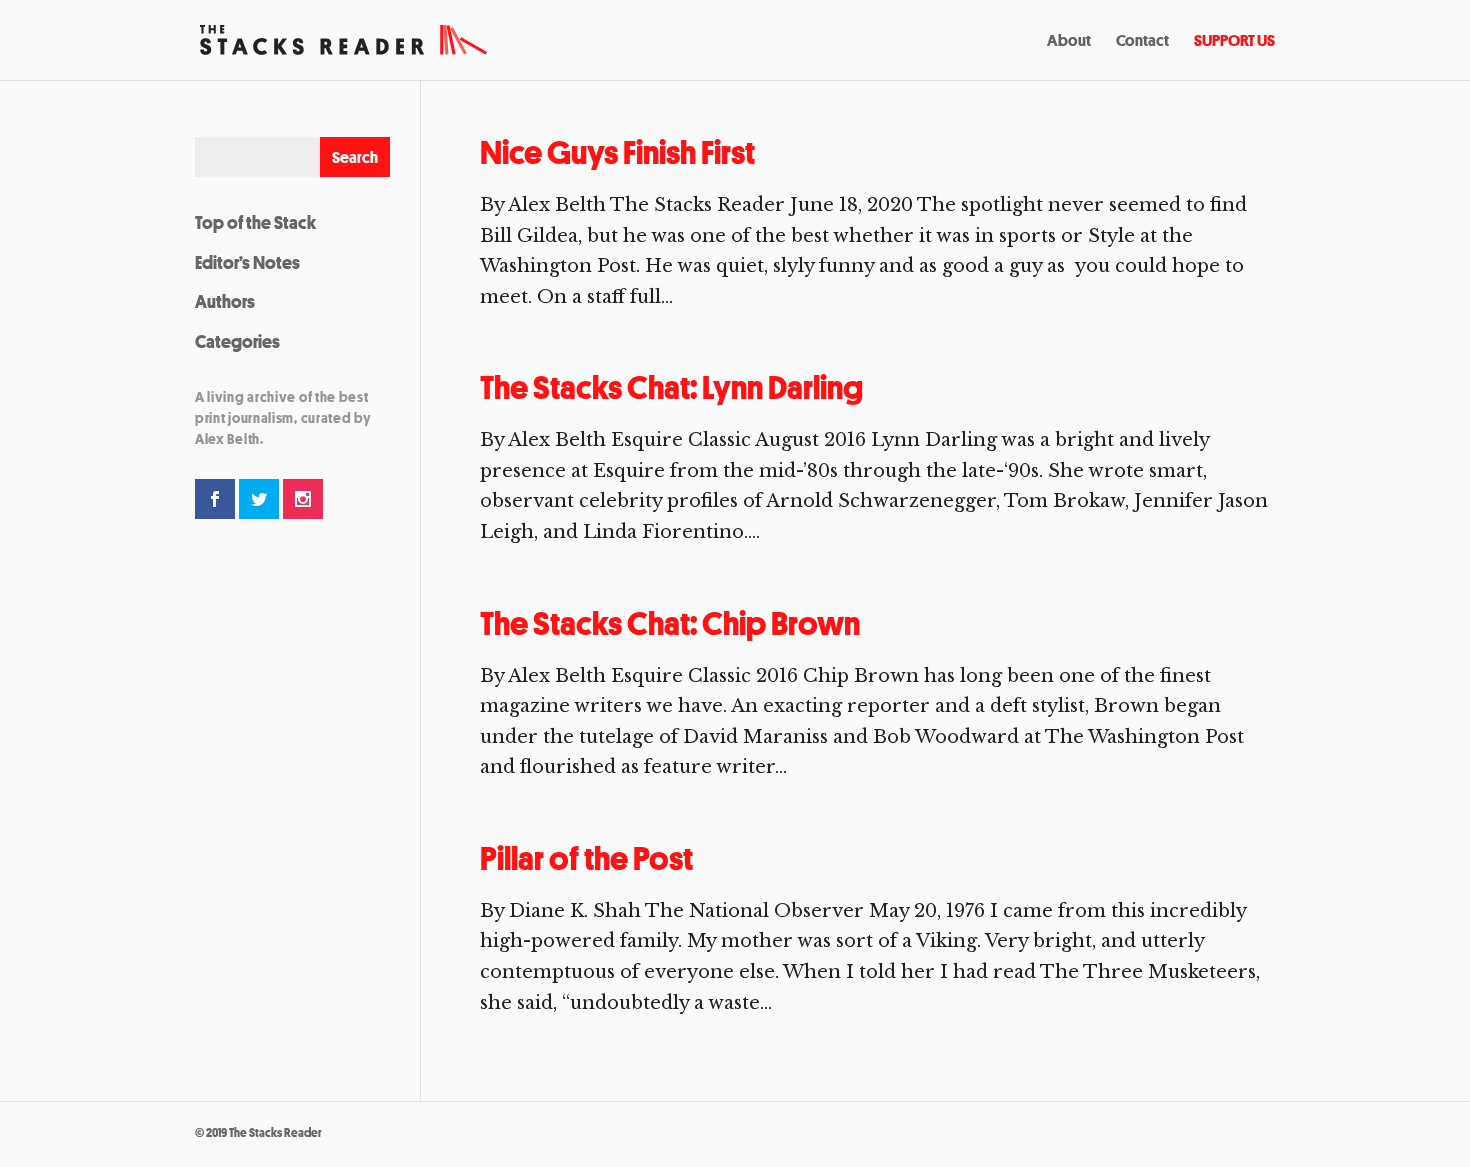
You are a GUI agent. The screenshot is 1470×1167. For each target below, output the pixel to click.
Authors (225, 301)
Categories (237, 341)
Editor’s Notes (247, 262)
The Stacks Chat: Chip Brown (670, 623)
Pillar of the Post (586, 858)
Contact (1142, 42)
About (1069, 42)
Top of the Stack (255, 222)
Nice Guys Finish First (617, 152)
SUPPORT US (1234, 42)
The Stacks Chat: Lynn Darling (671, 387)
